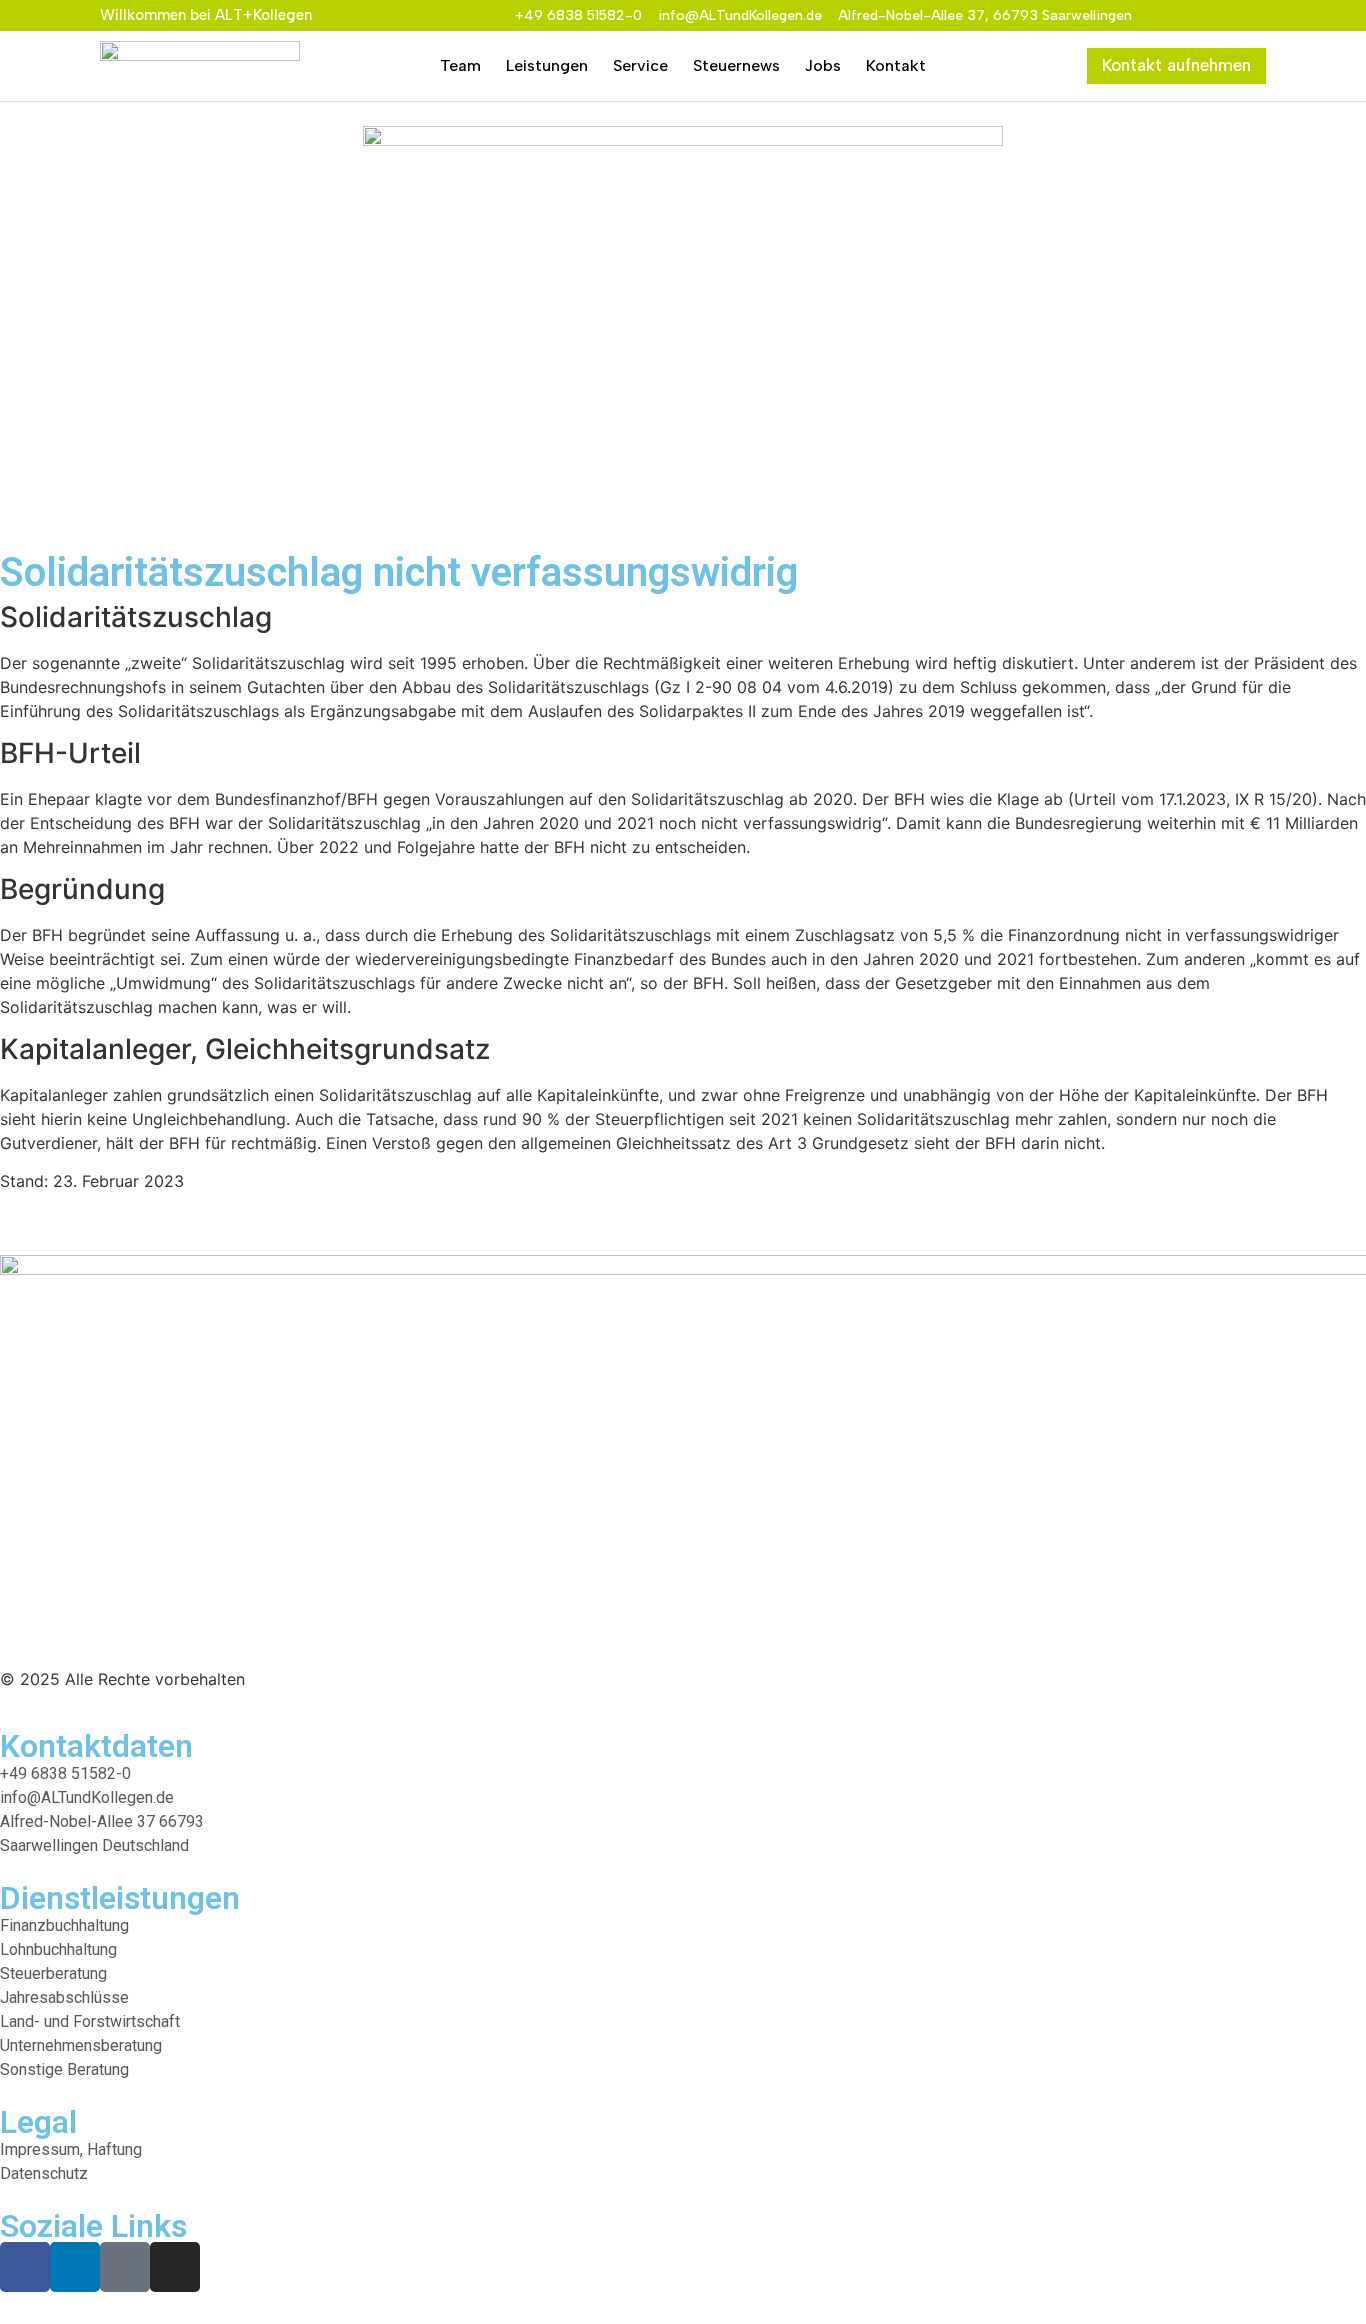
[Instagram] (1257, 16)
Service (640, 65)
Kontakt (896, 65)
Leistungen (547, 65)
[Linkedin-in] (1193, 16)
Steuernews (736, 65)
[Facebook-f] (1161, 16)
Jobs (823, 65)
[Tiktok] (1225, 16)
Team (460, 65)
